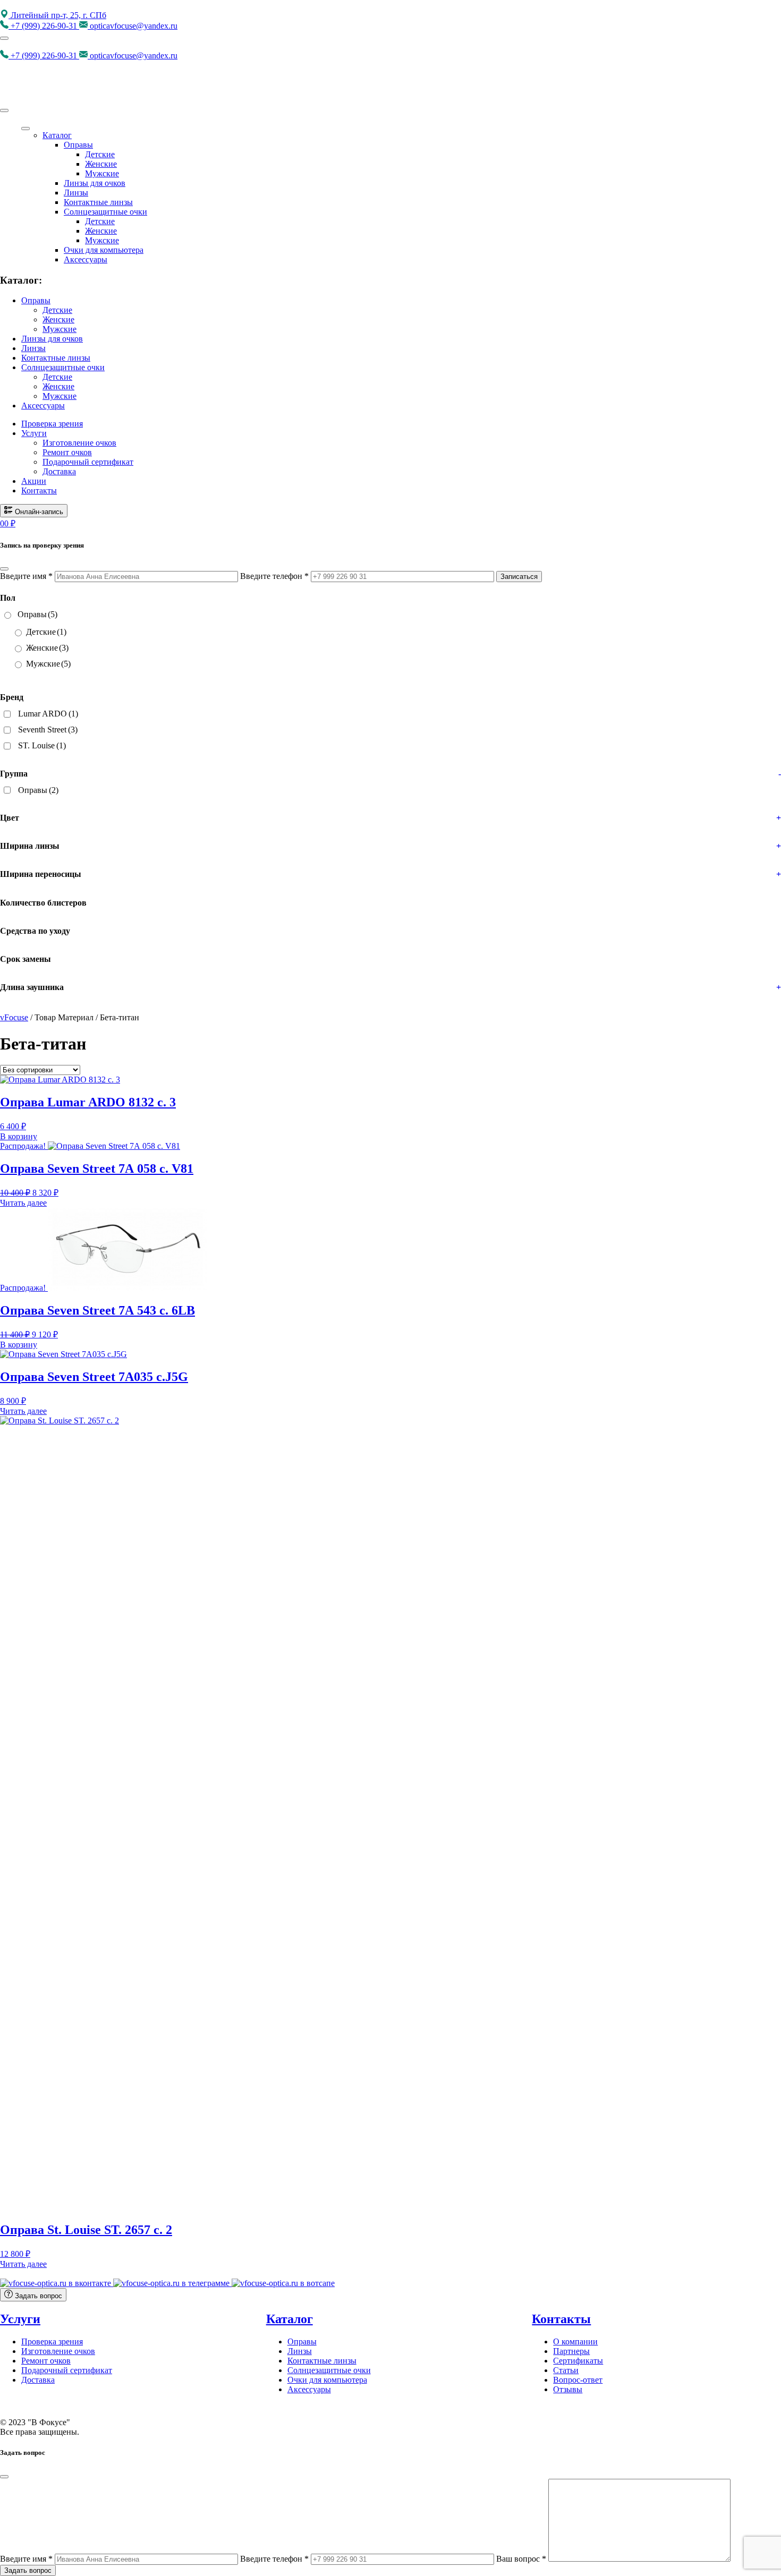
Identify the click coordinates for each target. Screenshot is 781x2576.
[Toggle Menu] (26, 129)
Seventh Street (48, 730)
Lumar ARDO (48, 714)
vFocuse (14, 1017)
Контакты (39, 491)
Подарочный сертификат (88, 462)
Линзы (76, 193)
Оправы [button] (36, 300)
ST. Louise (42, 745)
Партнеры (571, 2351)
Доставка (59, 471)
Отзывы (568, 2389)
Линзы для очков (95, 183)
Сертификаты (578, 2361)
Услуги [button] (34, 433)
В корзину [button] (19, 1136)
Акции (34, 481)
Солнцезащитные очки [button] (63, 367)
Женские (101, 164)
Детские (100, 154)
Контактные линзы (98, 202)
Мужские (102, 173)
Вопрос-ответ (578, 2380)
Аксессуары (86, 259)
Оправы (78, 145)
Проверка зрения (52, 424)
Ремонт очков (67, 452)
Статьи (566, 2370)
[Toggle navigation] (4, 38)
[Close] (4, 110)
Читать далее (23, 1203)
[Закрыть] (4, 569)
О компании (575, 2342)
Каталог (57, 135)
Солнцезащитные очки (105, 212)
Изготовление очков (79, 443)
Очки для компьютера (104, 250)
